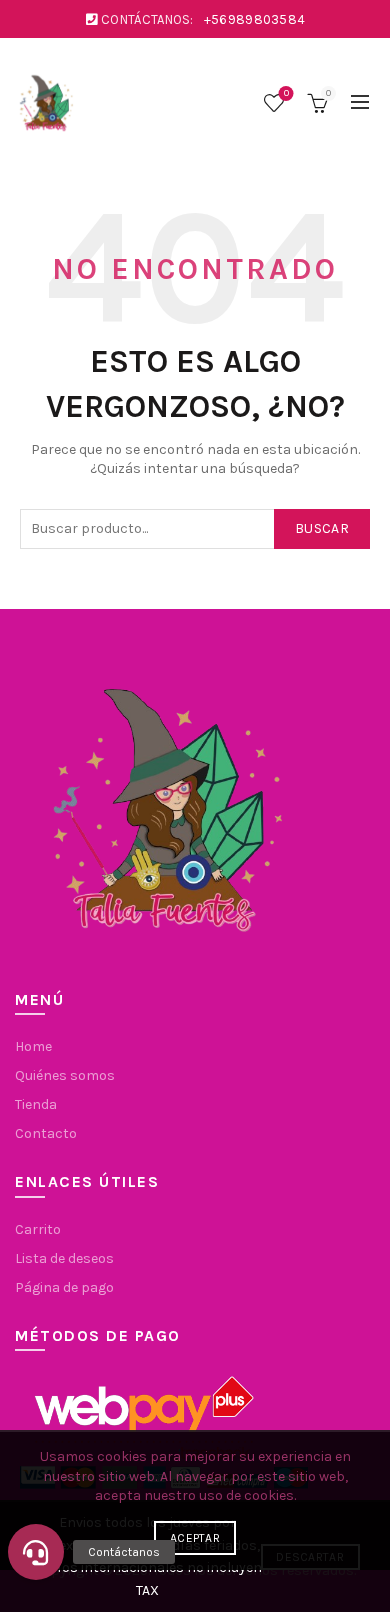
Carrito (38, 1229)
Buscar (322, 528)
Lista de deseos (286, 93)
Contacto (46, 1133)
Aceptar (195, 1538)
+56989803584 (255, 19)
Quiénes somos (65, 1075)
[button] (36, 1552)
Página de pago (64, 1287)
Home (33, 1046)
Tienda (36, 1104)
